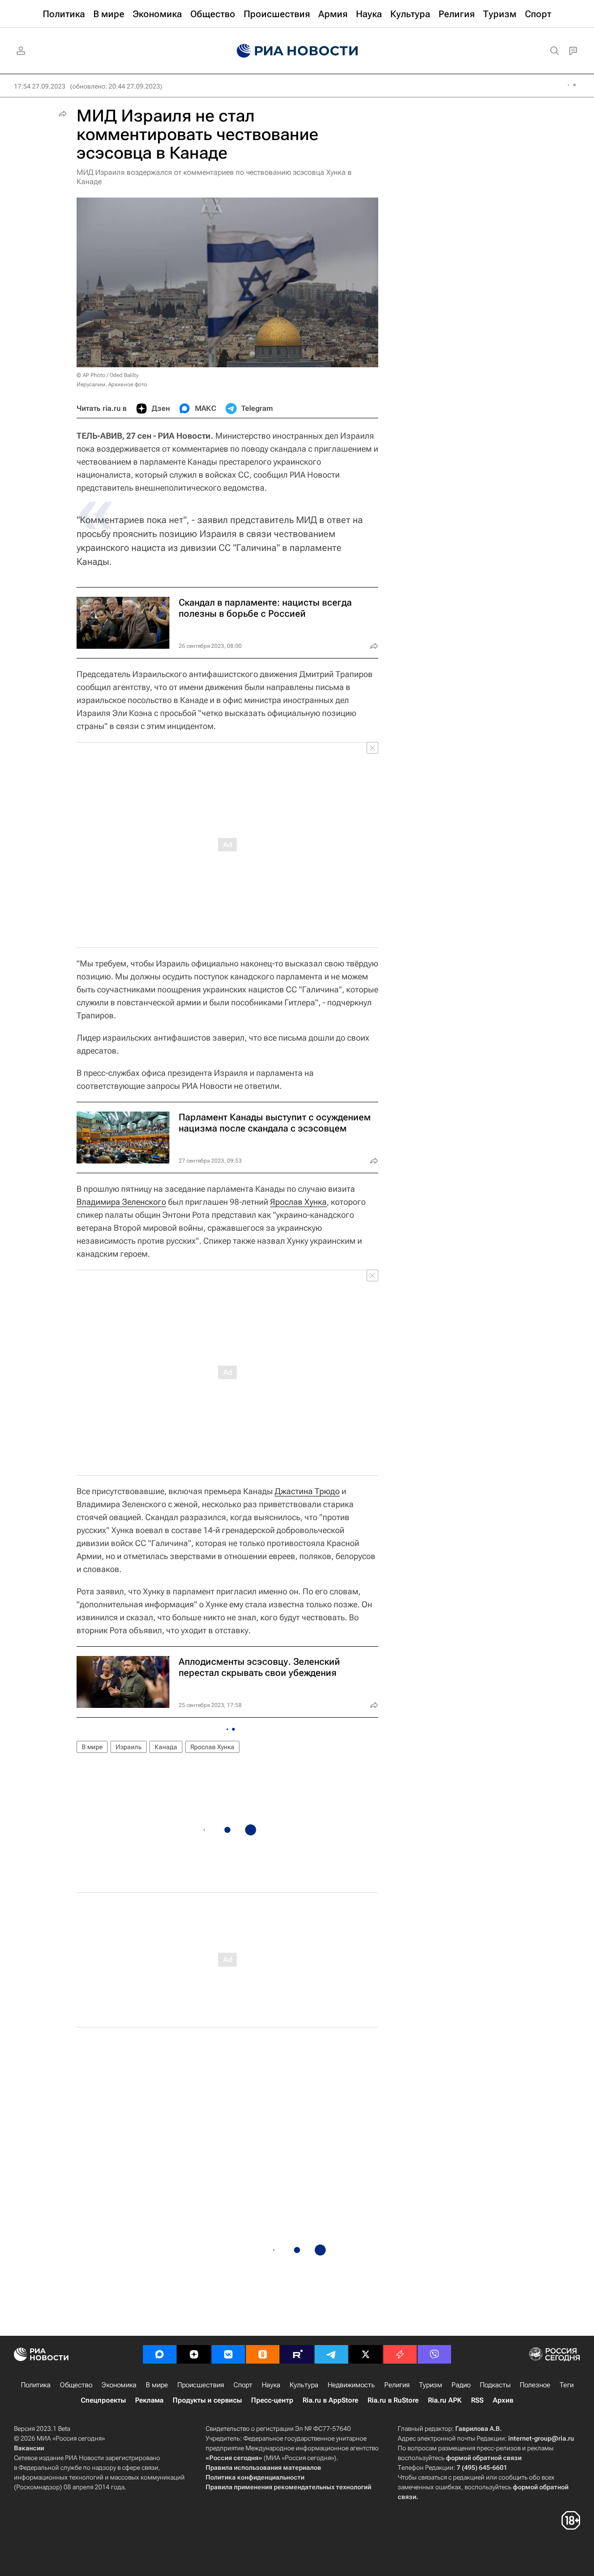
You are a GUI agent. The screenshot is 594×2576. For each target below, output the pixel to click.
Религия (397, 2385)
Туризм (431, 2385)
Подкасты (495, 2385)
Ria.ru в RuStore (393, 2400)
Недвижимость (351, 2385)
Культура (304, 2385)
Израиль (129, 1747)
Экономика (119, 2385)
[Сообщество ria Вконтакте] (228, 2354)
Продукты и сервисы (207, 2400)
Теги (567, 2385)
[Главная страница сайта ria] (297, 51)
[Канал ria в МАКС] (160, 2354)
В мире (92, 1747)
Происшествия (201, 2385)
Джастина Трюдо (307, 1491)
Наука (271, 2385)
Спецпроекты (103, 2400)
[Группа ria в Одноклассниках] (263, 2354)
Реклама (149, 2400)
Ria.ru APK (445, 2400)
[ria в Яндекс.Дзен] (194, 2354)
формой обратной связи (484, 2458)
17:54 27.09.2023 (40, 86)
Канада (166, 1747)
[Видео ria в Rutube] (297, 2354)
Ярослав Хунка (298, 1202)
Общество (76, 2385)
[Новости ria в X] (366, 2354)
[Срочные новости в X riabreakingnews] (400, 2354)
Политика (36, 2385)
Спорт (243, 2385)
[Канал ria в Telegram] (331, 2354)
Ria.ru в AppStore (330, 2400)
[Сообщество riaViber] (434, 2354)
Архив (503, 2400)
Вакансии (29, 2448)
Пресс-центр (272, 2400)
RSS (477, 2400)
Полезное (535, 2385)
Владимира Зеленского (121, 1202)
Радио (461, 2385)
